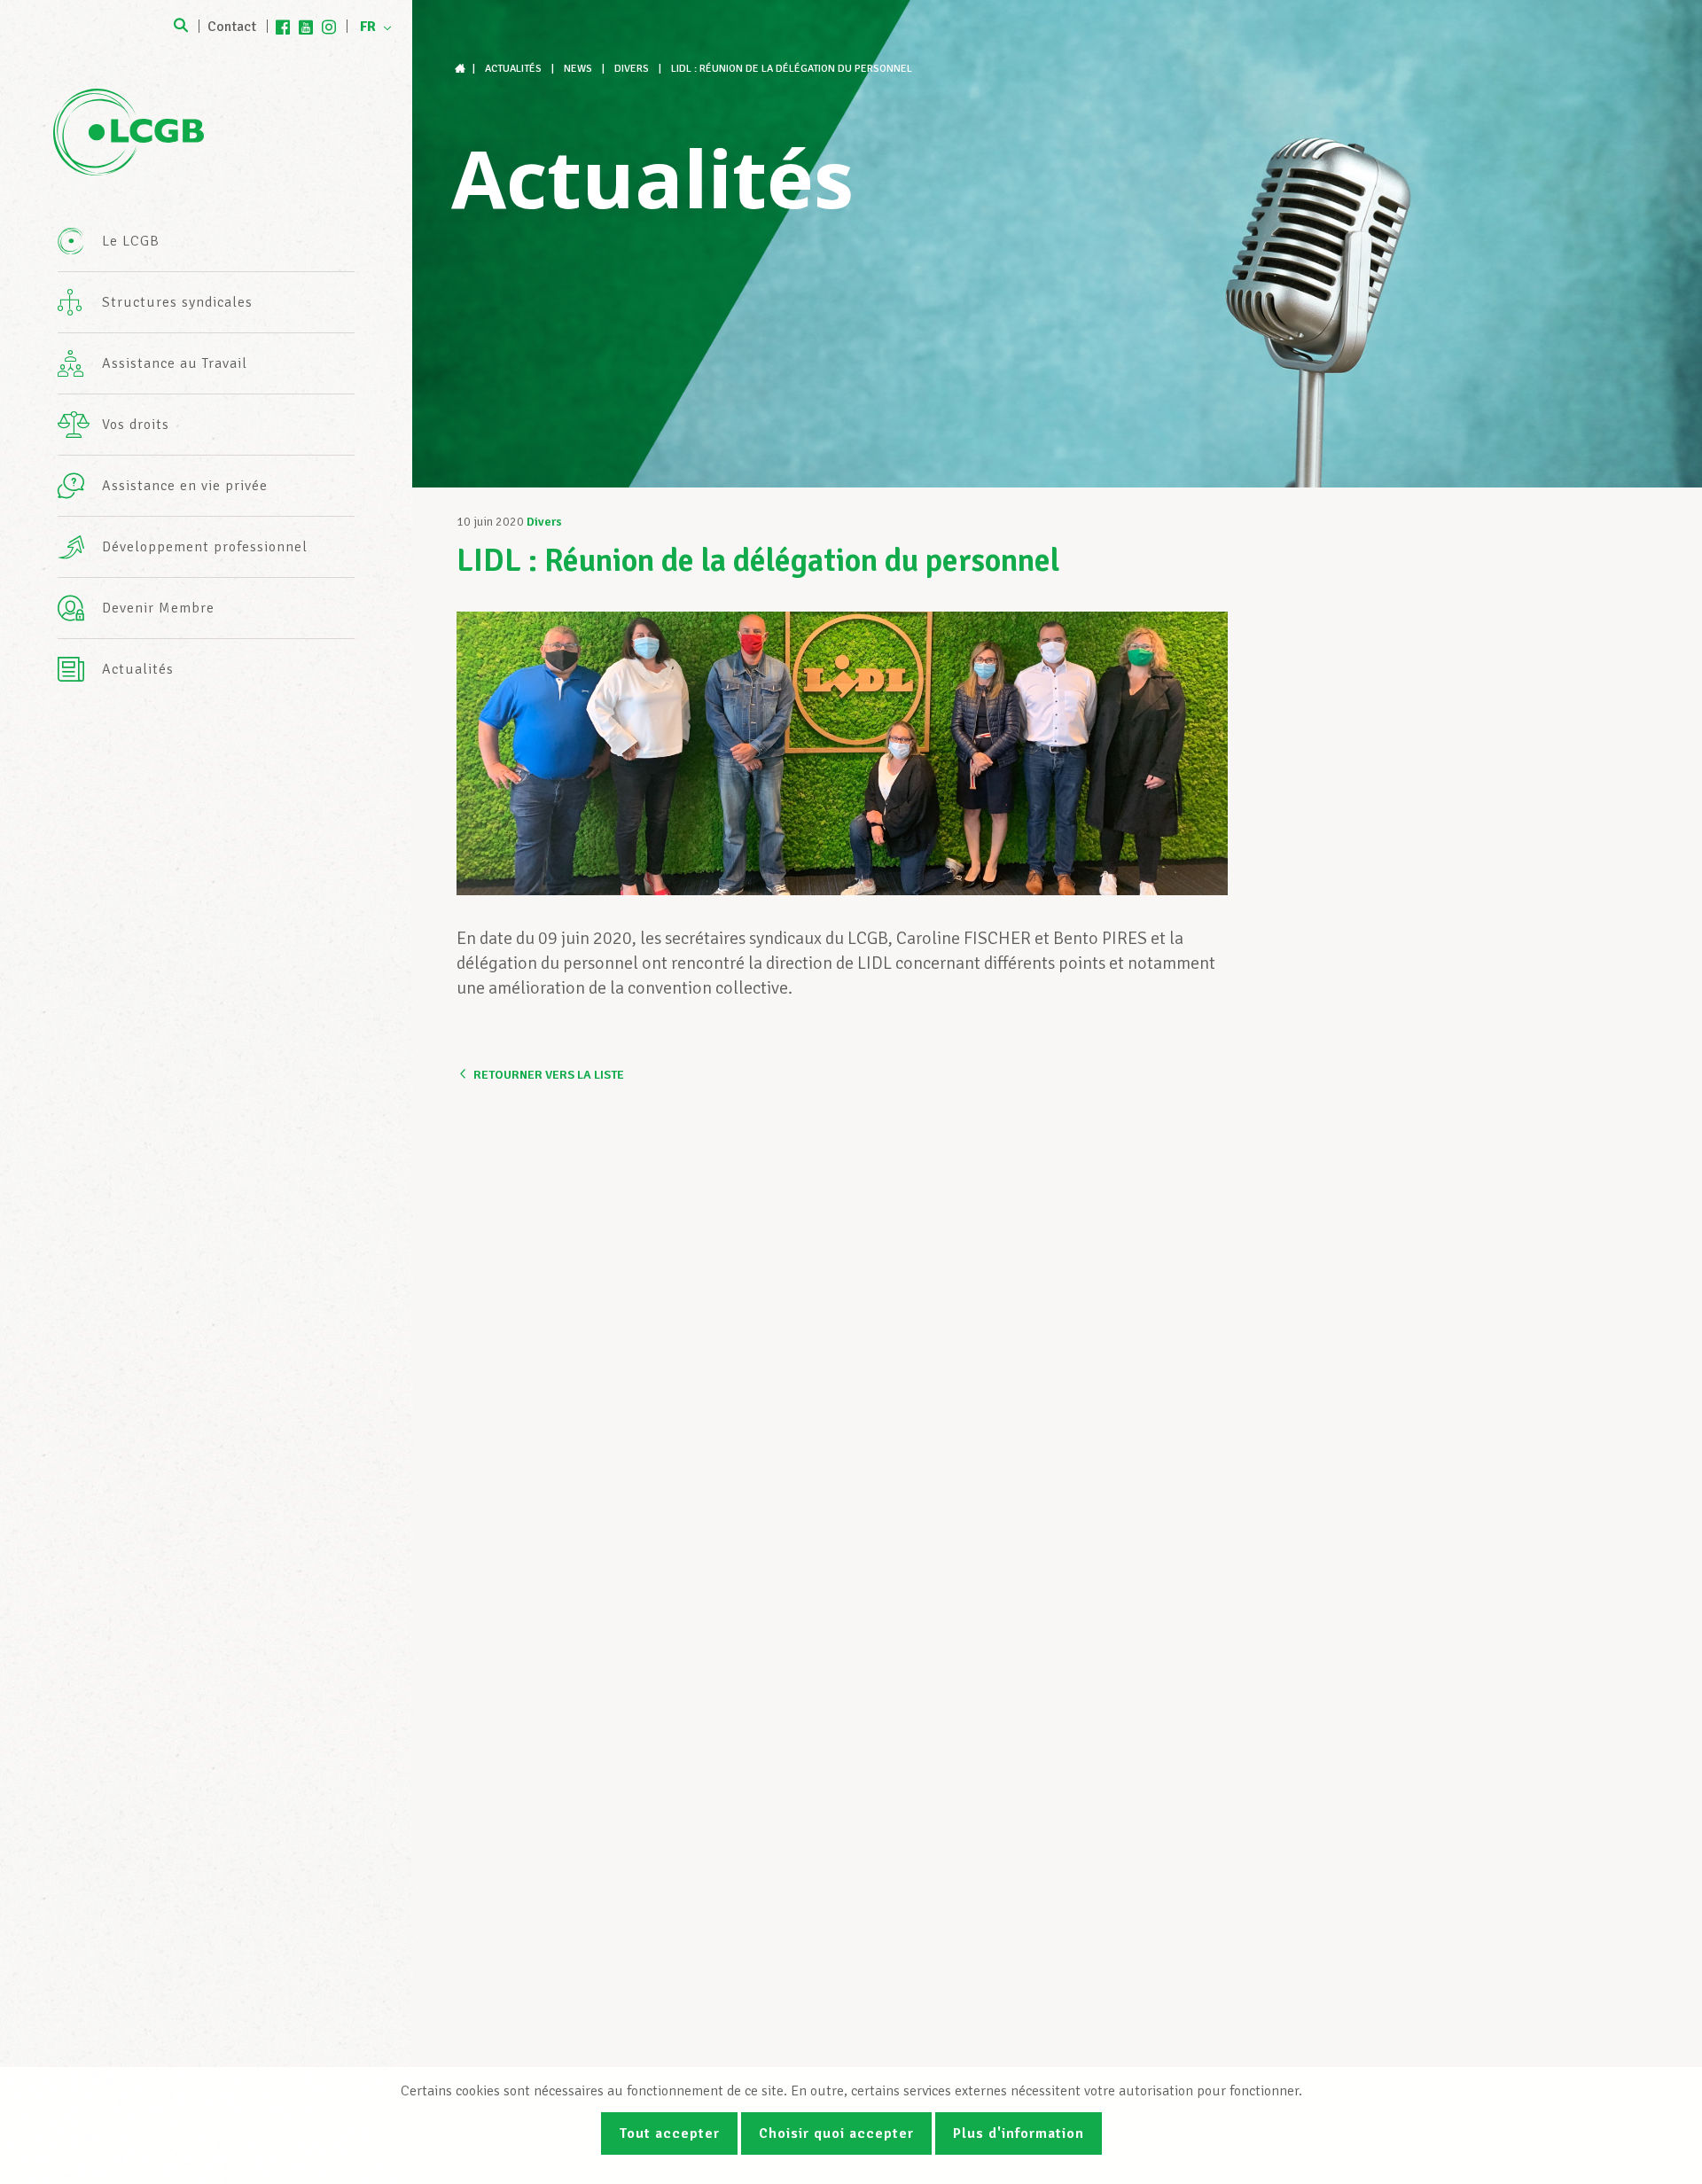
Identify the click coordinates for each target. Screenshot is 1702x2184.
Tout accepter (669, 2133)
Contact (232, 27)
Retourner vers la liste (549, 1075)
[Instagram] (329, 27)
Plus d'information (1019, 2133)
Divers (544, 522)
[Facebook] (283, 27)
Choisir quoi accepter (836, 2133)
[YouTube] (306, 27)
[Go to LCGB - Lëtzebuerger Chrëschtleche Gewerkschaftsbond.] (462, 69)
